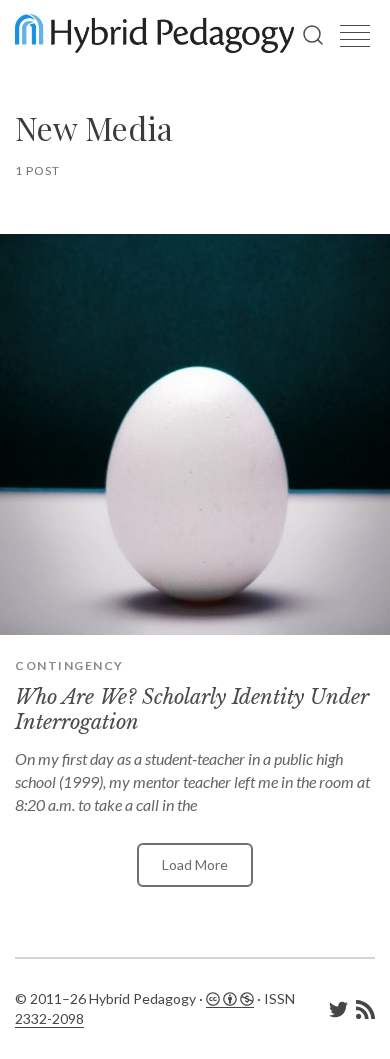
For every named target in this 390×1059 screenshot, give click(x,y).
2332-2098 (49, 1018)
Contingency (69, 665)
